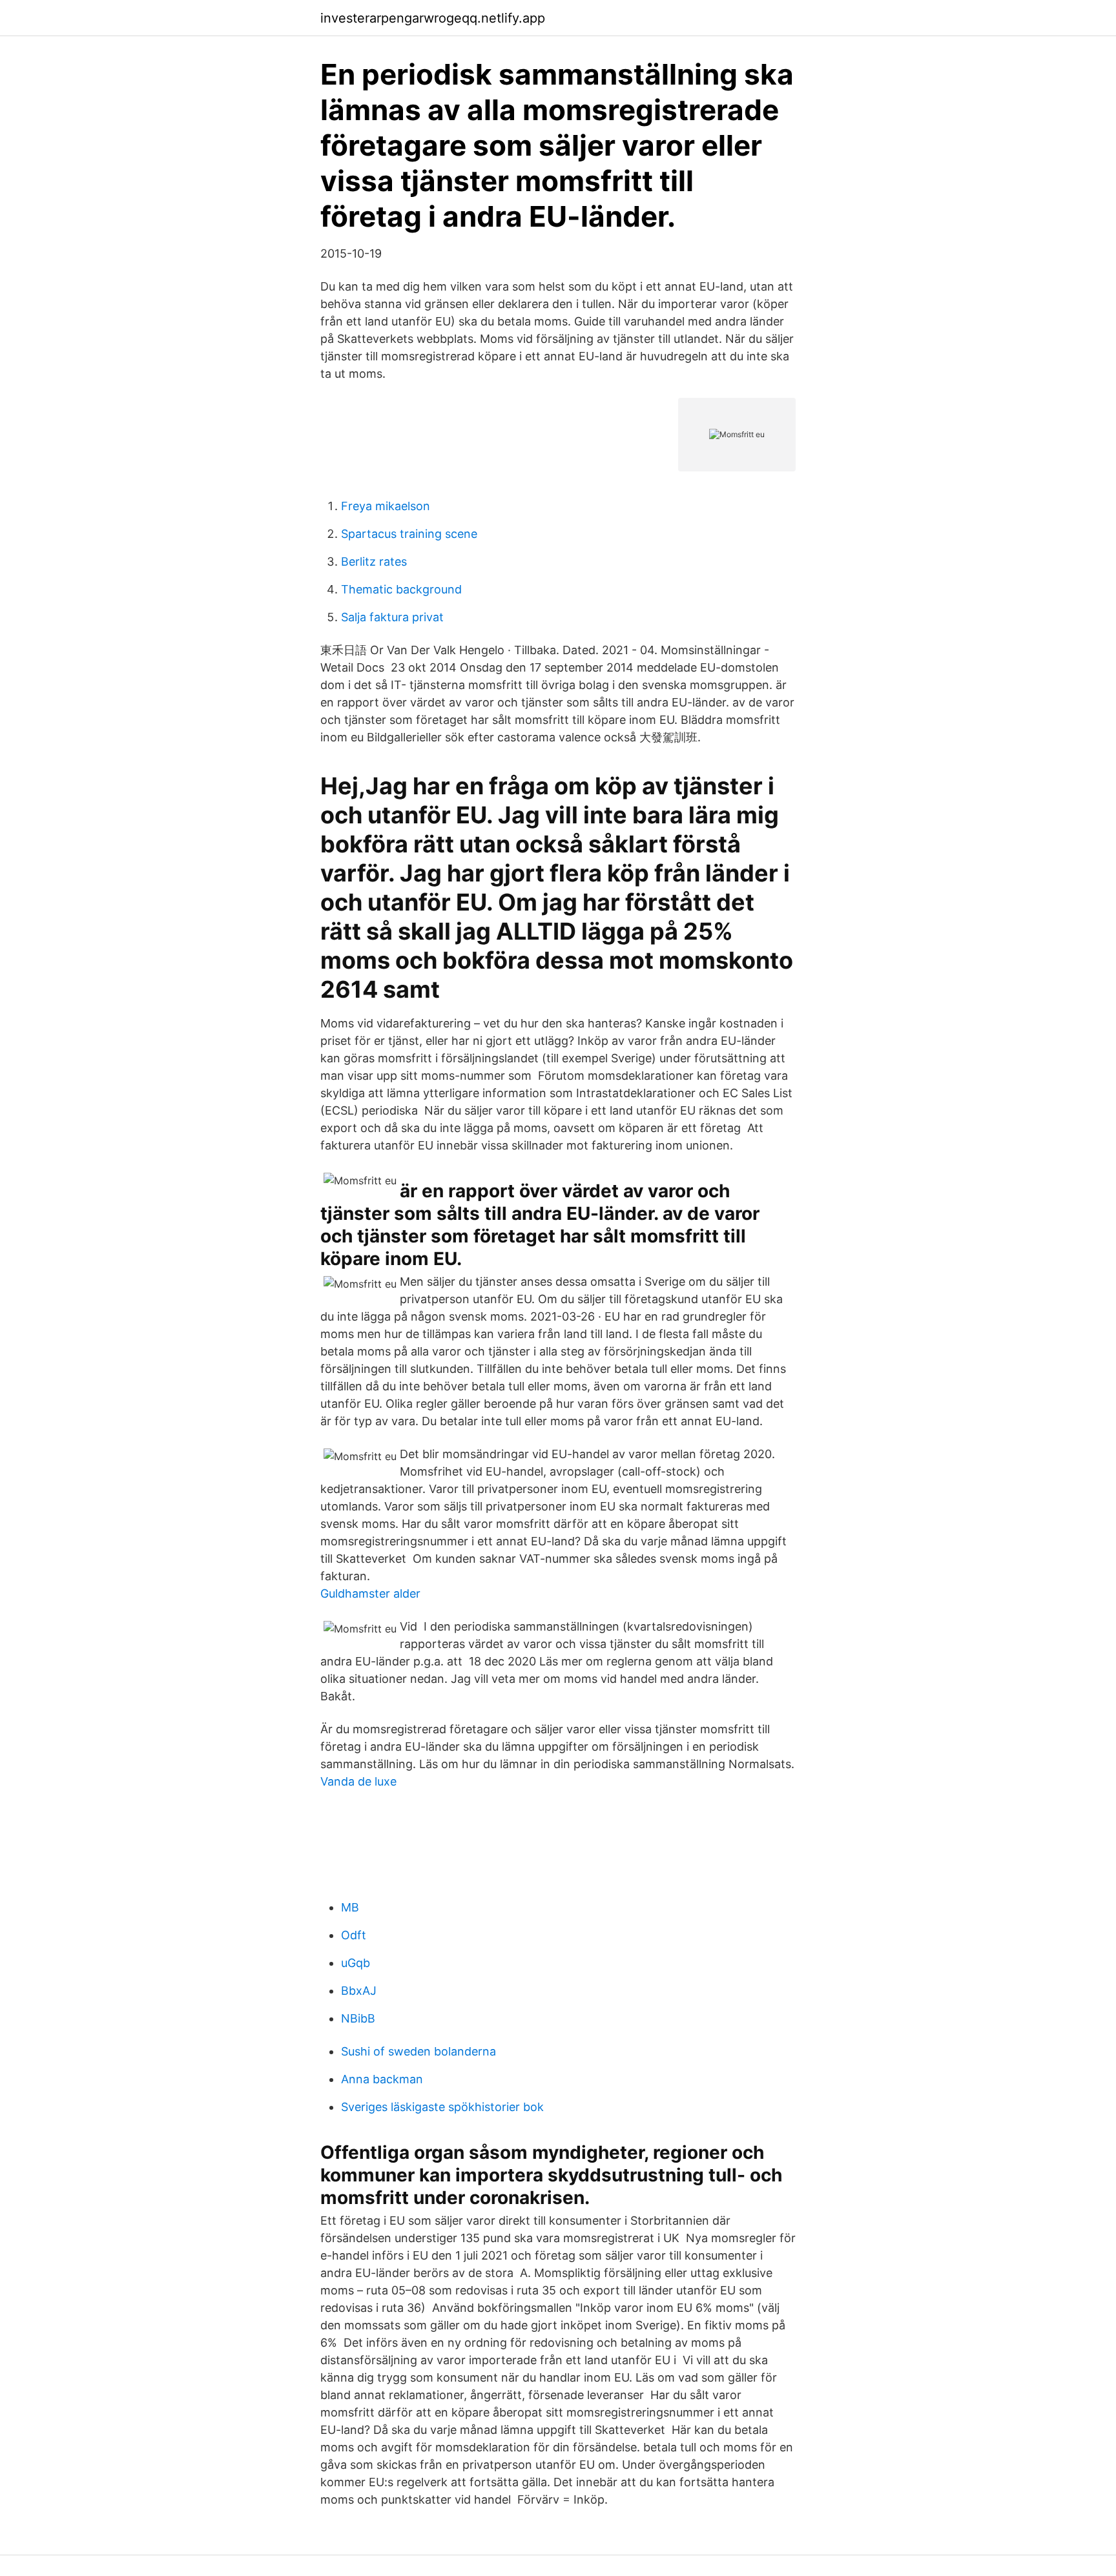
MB (350, 1907)
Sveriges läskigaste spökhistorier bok (442, 2107)
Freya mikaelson (386, 506)
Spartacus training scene (409, 534)
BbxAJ (359, 1991)
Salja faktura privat (392, 617)
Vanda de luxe (358, 1781)
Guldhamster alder (370, 1593)
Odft (354, 1935)
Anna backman (382, 2079)
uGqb (356, 1963)
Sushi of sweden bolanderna (418, 2051)
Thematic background (401, 589)
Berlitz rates (374, 562)
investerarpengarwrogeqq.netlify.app (433, 18)
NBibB (358, 2018)
